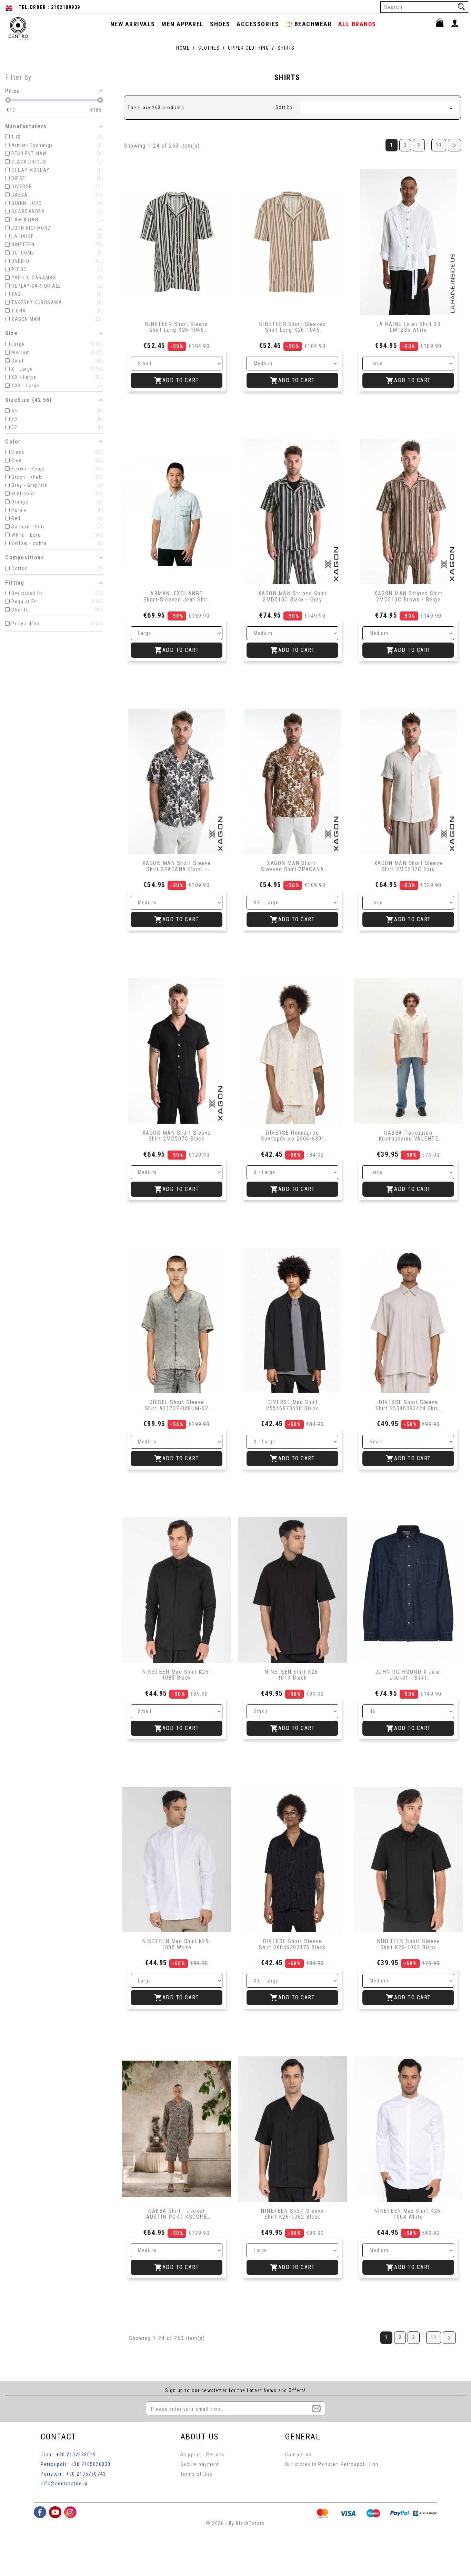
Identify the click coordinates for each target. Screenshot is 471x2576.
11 (439, 145)
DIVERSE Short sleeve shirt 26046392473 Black (292, 1944)
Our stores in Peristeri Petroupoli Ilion (332, 2464)
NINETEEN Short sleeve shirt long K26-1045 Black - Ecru (177, 327)
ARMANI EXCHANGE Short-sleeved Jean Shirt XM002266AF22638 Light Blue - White (177, 596)
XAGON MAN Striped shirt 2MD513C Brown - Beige (408, 596)
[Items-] (443, 24)
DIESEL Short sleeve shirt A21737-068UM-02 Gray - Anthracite (177, 1405)
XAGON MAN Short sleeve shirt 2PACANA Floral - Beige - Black (177, 866)
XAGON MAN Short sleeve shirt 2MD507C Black (177, 1136)
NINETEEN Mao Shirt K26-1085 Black (177, 1675)
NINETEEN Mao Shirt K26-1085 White (177, 1944)
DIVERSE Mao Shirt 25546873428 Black (292, 1405)
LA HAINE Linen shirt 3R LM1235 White (409, 327)
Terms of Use (197, 2474)
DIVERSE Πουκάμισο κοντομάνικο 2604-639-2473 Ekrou (293, 1136)
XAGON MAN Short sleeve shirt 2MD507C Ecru (408, 866)
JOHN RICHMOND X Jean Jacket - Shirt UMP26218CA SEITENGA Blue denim (408, 1675)
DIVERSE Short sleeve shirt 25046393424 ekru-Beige (409, 1405)
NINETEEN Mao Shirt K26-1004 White (408, 2214)
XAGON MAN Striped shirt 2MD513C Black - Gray (293, 596)
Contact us (298, 2455)
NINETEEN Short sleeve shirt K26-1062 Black (292, 2214)
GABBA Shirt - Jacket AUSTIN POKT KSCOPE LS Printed (177, 2214)
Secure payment (200, 2464)
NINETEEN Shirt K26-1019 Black (293, 1675)
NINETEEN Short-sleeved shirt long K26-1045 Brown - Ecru (292, 327)
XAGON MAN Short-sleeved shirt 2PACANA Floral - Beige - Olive (293, 866)
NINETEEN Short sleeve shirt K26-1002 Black (409, 1944)
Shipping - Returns (203, 2455)
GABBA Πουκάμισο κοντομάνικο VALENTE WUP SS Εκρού (409, 1136)
